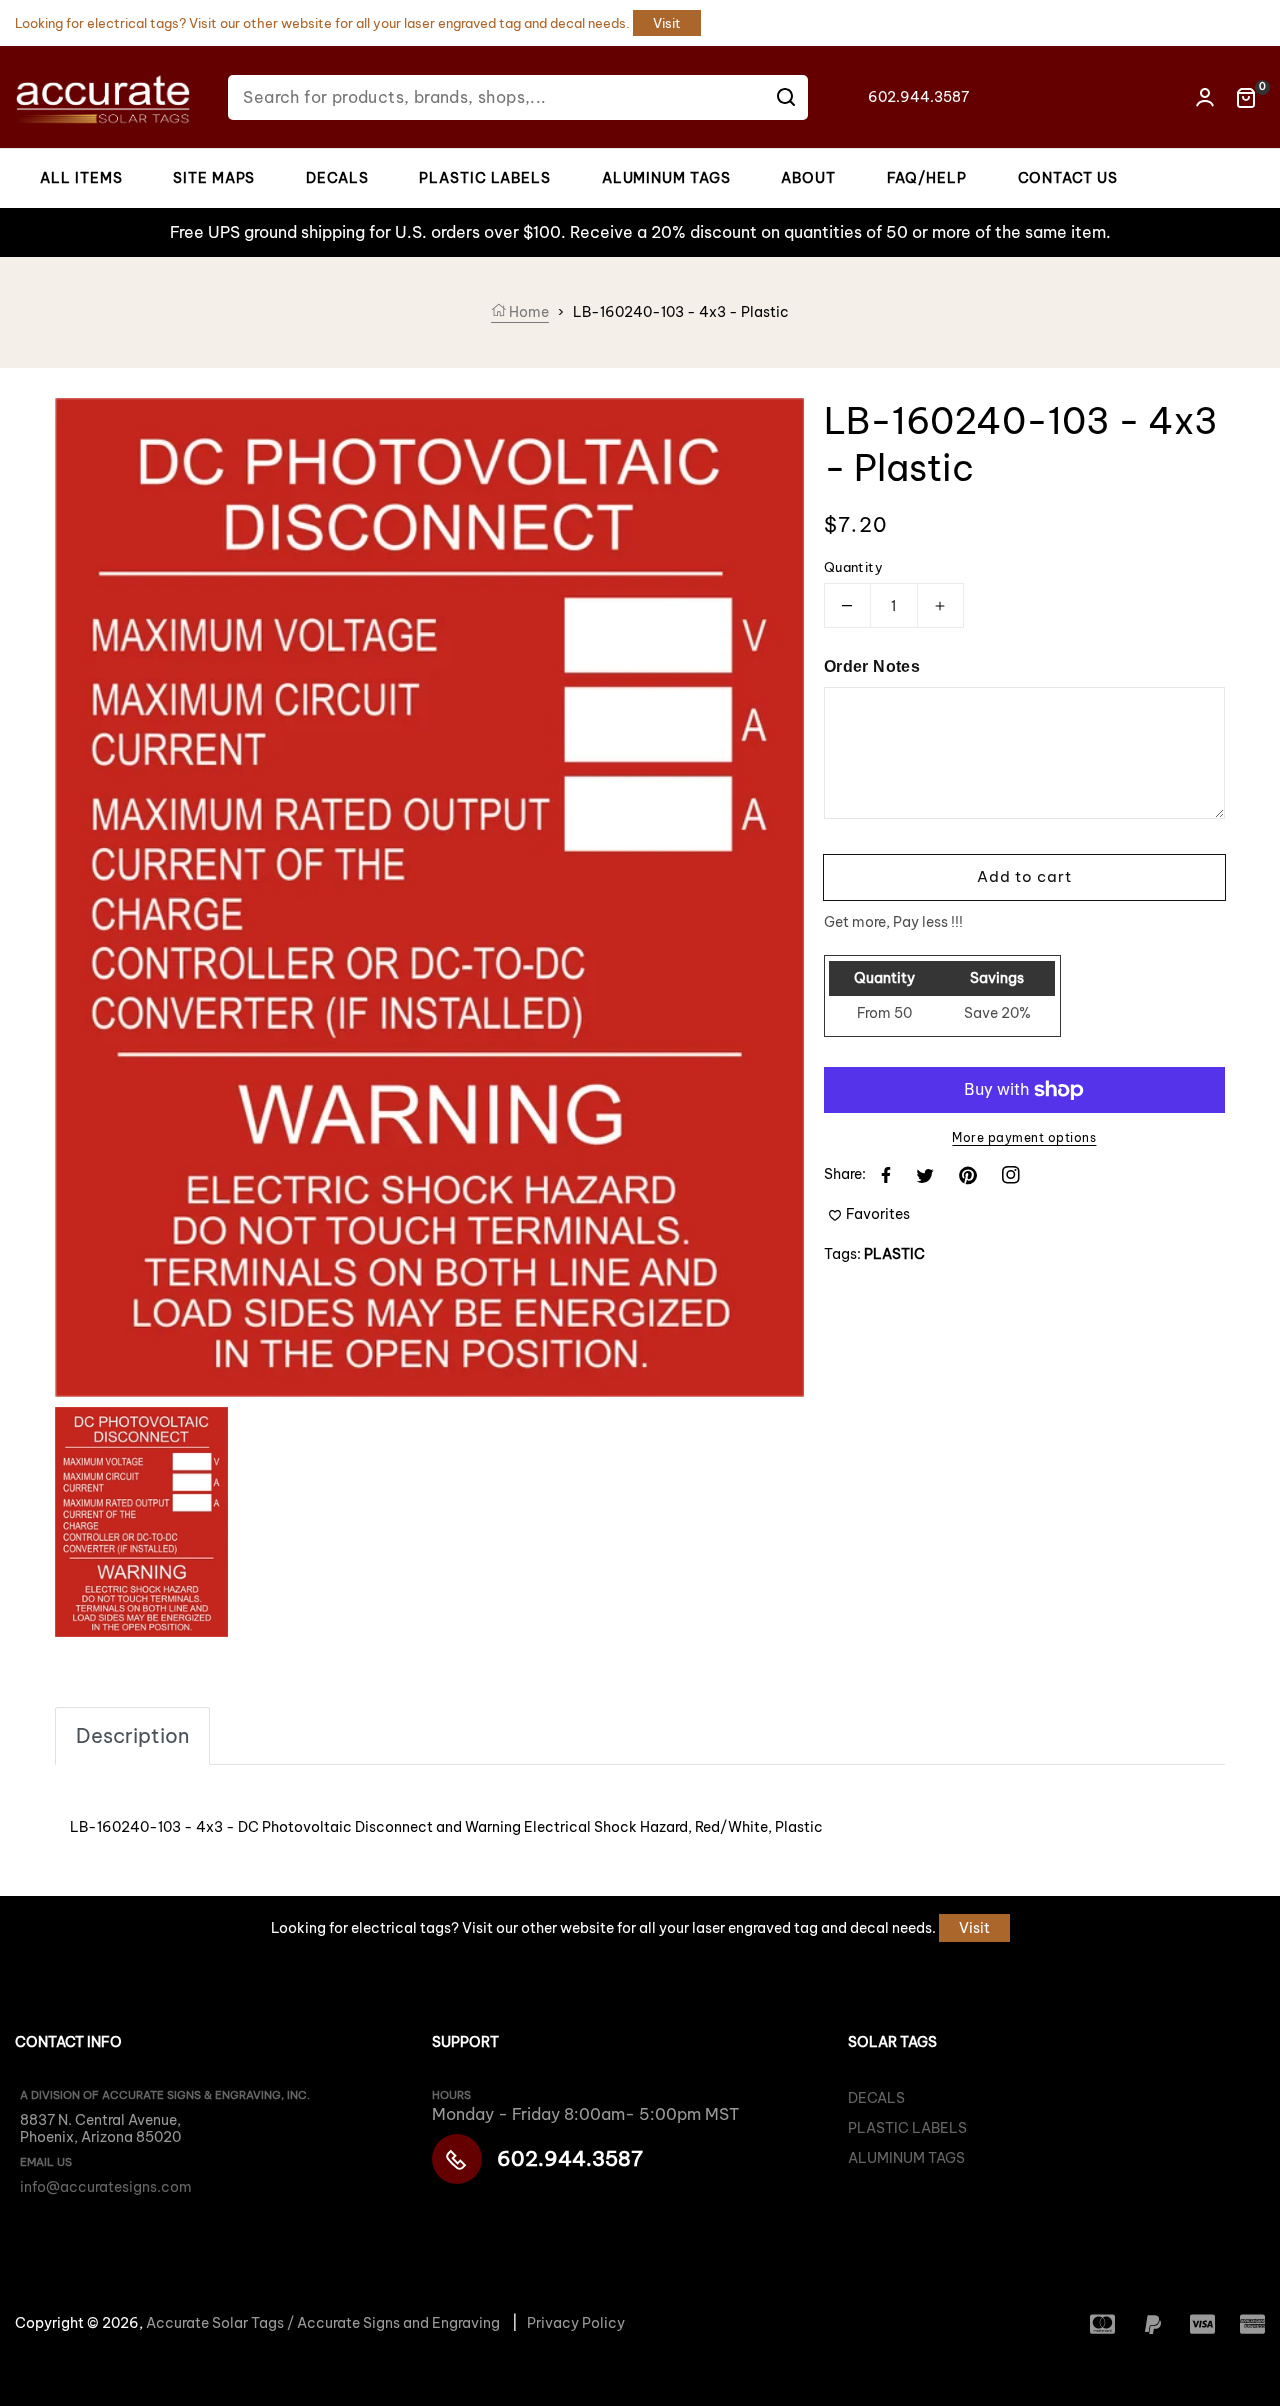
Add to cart (1024, 876)
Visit (667, 23)
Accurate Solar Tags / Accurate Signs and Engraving (323, 2323)
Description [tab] (132, 1735)
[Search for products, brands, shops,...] (786, 97)
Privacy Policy (576, 2323)
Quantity (853, 567)
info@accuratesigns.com (106, 2187)
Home (527, 312)
